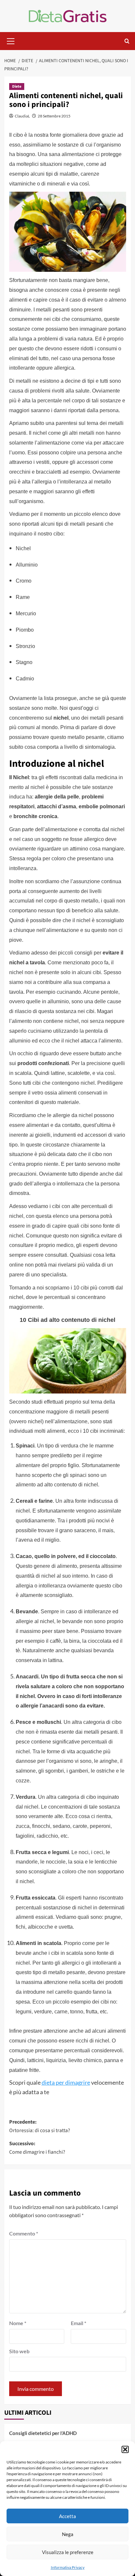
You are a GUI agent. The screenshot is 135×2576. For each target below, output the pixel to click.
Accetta (67, 2516)
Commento (24, 2233)
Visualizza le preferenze (68, 2552)
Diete (17, 87)
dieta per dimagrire (66, 2082)
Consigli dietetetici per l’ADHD (43, 2433)
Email (78, 2323)
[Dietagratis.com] (68, 15)
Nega (68, 2534)
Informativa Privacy (68, 2567)
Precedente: (40, 2126)
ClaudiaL (22, 116)
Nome (18, 2323)
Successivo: (37, 2148)
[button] (125, 2449)
